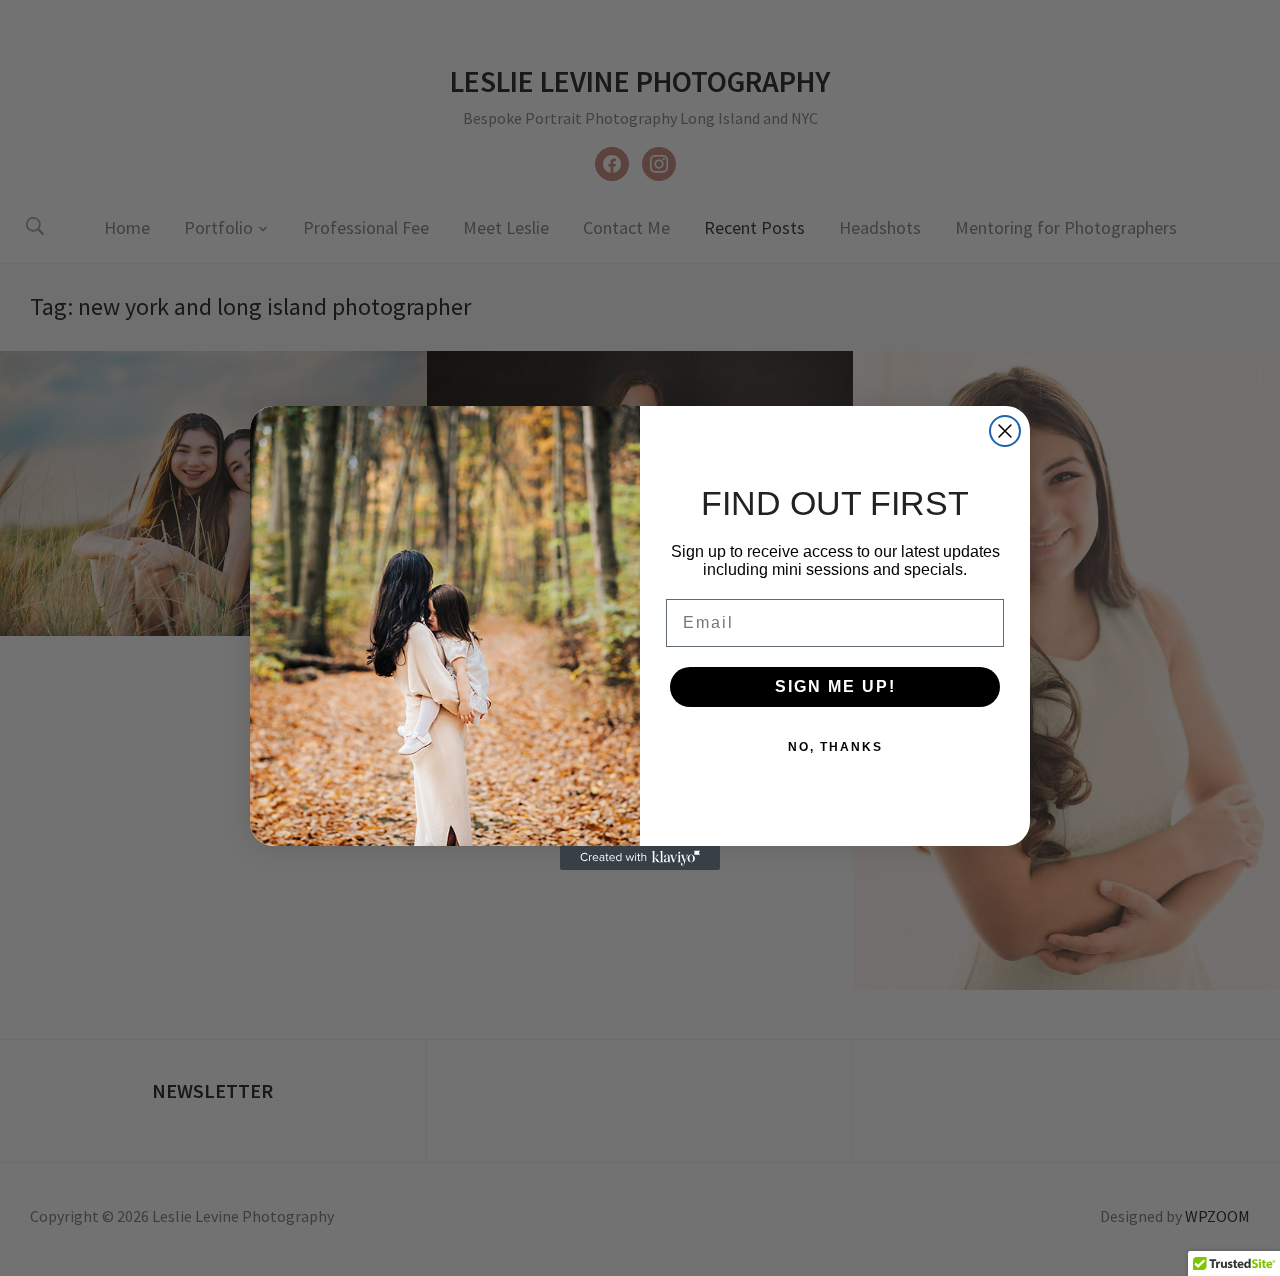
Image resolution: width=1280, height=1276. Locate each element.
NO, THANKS (835, 747)
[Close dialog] (1005, 431)
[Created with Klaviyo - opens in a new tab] (640, 858)
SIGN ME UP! (835, 686)
